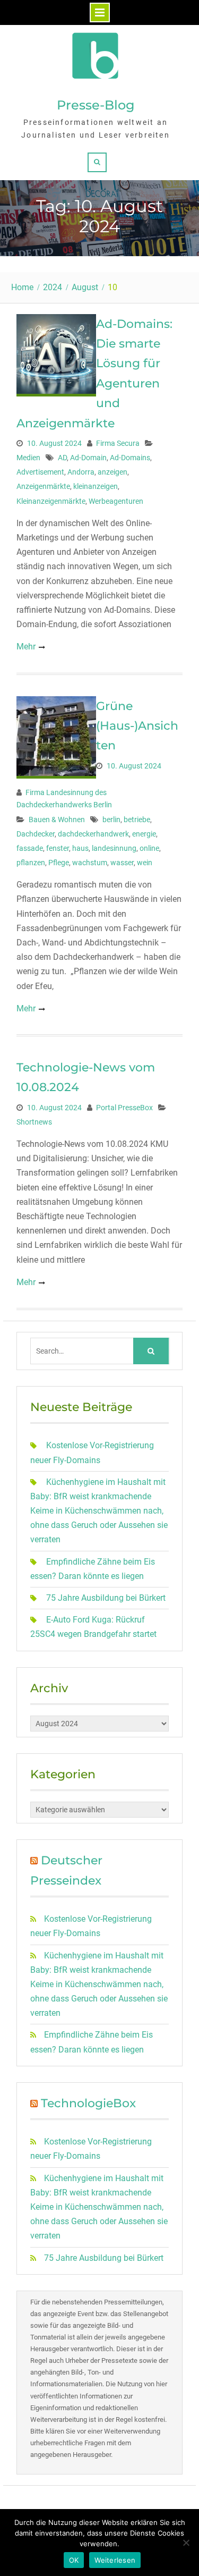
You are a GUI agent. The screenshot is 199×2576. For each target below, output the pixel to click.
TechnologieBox (88, 2103)
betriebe (137, 820)
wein (145, 863)
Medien (28, 458)
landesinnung (114, 848)
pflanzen (31, 863)
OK (74, 2560)
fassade (30, 848)
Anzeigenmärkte (43, 486)
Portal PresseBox (124, 1108)
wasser (122, 863)
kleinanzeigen (96, 486)
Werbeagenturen (116, 501)
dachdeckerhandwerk (93, 834)
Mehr (26, 647)
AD (62, 458)
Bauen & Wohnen (57, 820)
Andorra (81, 472)
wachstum (90, 863)
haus (80, 848)
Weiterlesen (115, 2560)
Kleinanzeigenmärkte (51, 501)
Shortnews (34, 1122)
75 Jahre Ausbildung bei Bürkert (106, 1598)
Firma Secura (118, 443)
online (149, 848)
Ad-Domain (88, 458)
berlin (111, 820)
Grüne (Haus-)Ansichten (137, 726)
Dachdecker (36, 834)
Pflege (59, 863)
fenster (58, 848)
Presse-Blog (96, 105)
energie (144, 834)
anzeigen (113, 472)
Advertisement (40, 472)
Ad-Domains (130, 458)
